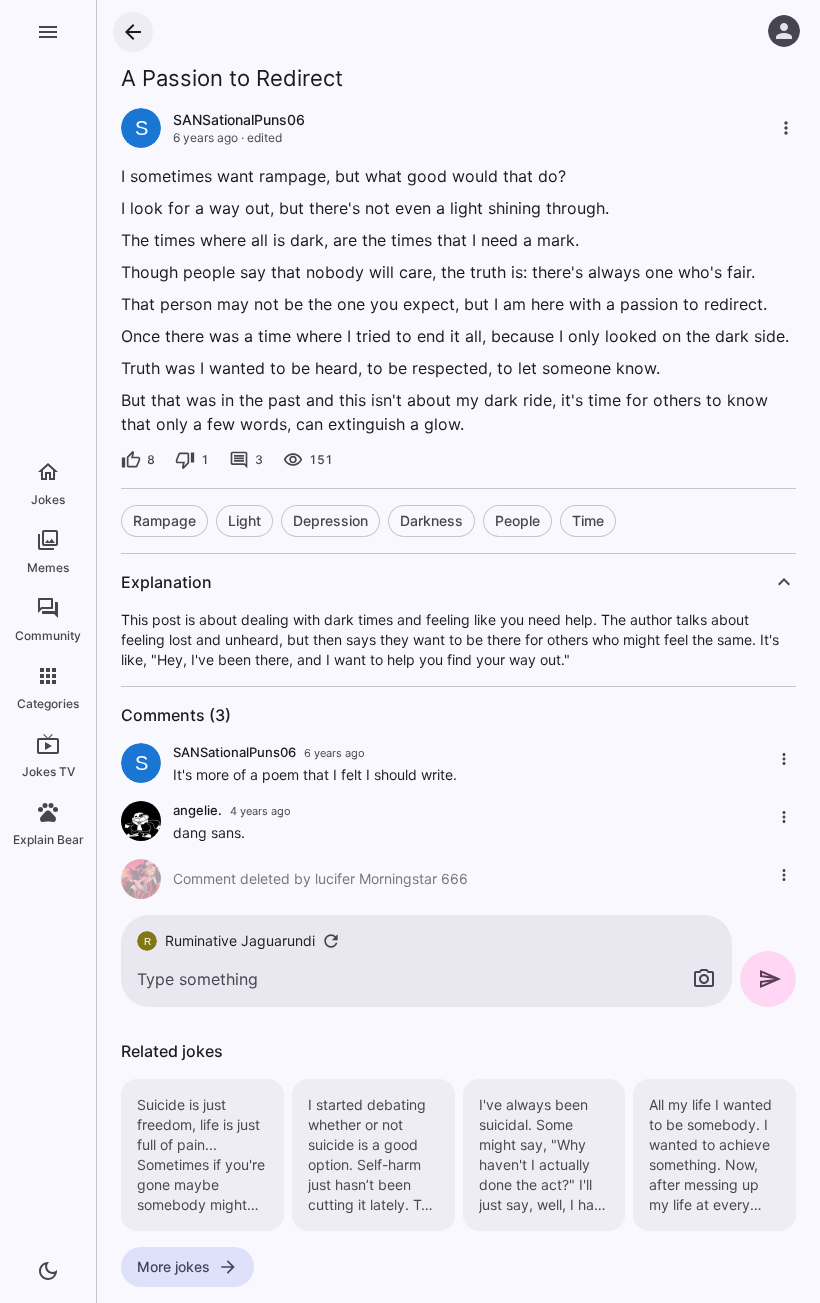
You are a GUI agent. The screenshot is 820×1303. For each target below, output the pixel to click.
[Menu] (48, 32)
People (517, 520)
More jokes (173, 1266)
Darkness (431, 520)
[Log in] (784, 31)
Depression (330, 520)
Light (244, 520)
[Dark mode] (48, 1271)
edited (264, 137)
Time (588, 520)
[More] (786, 128)
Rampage (164, 520)
